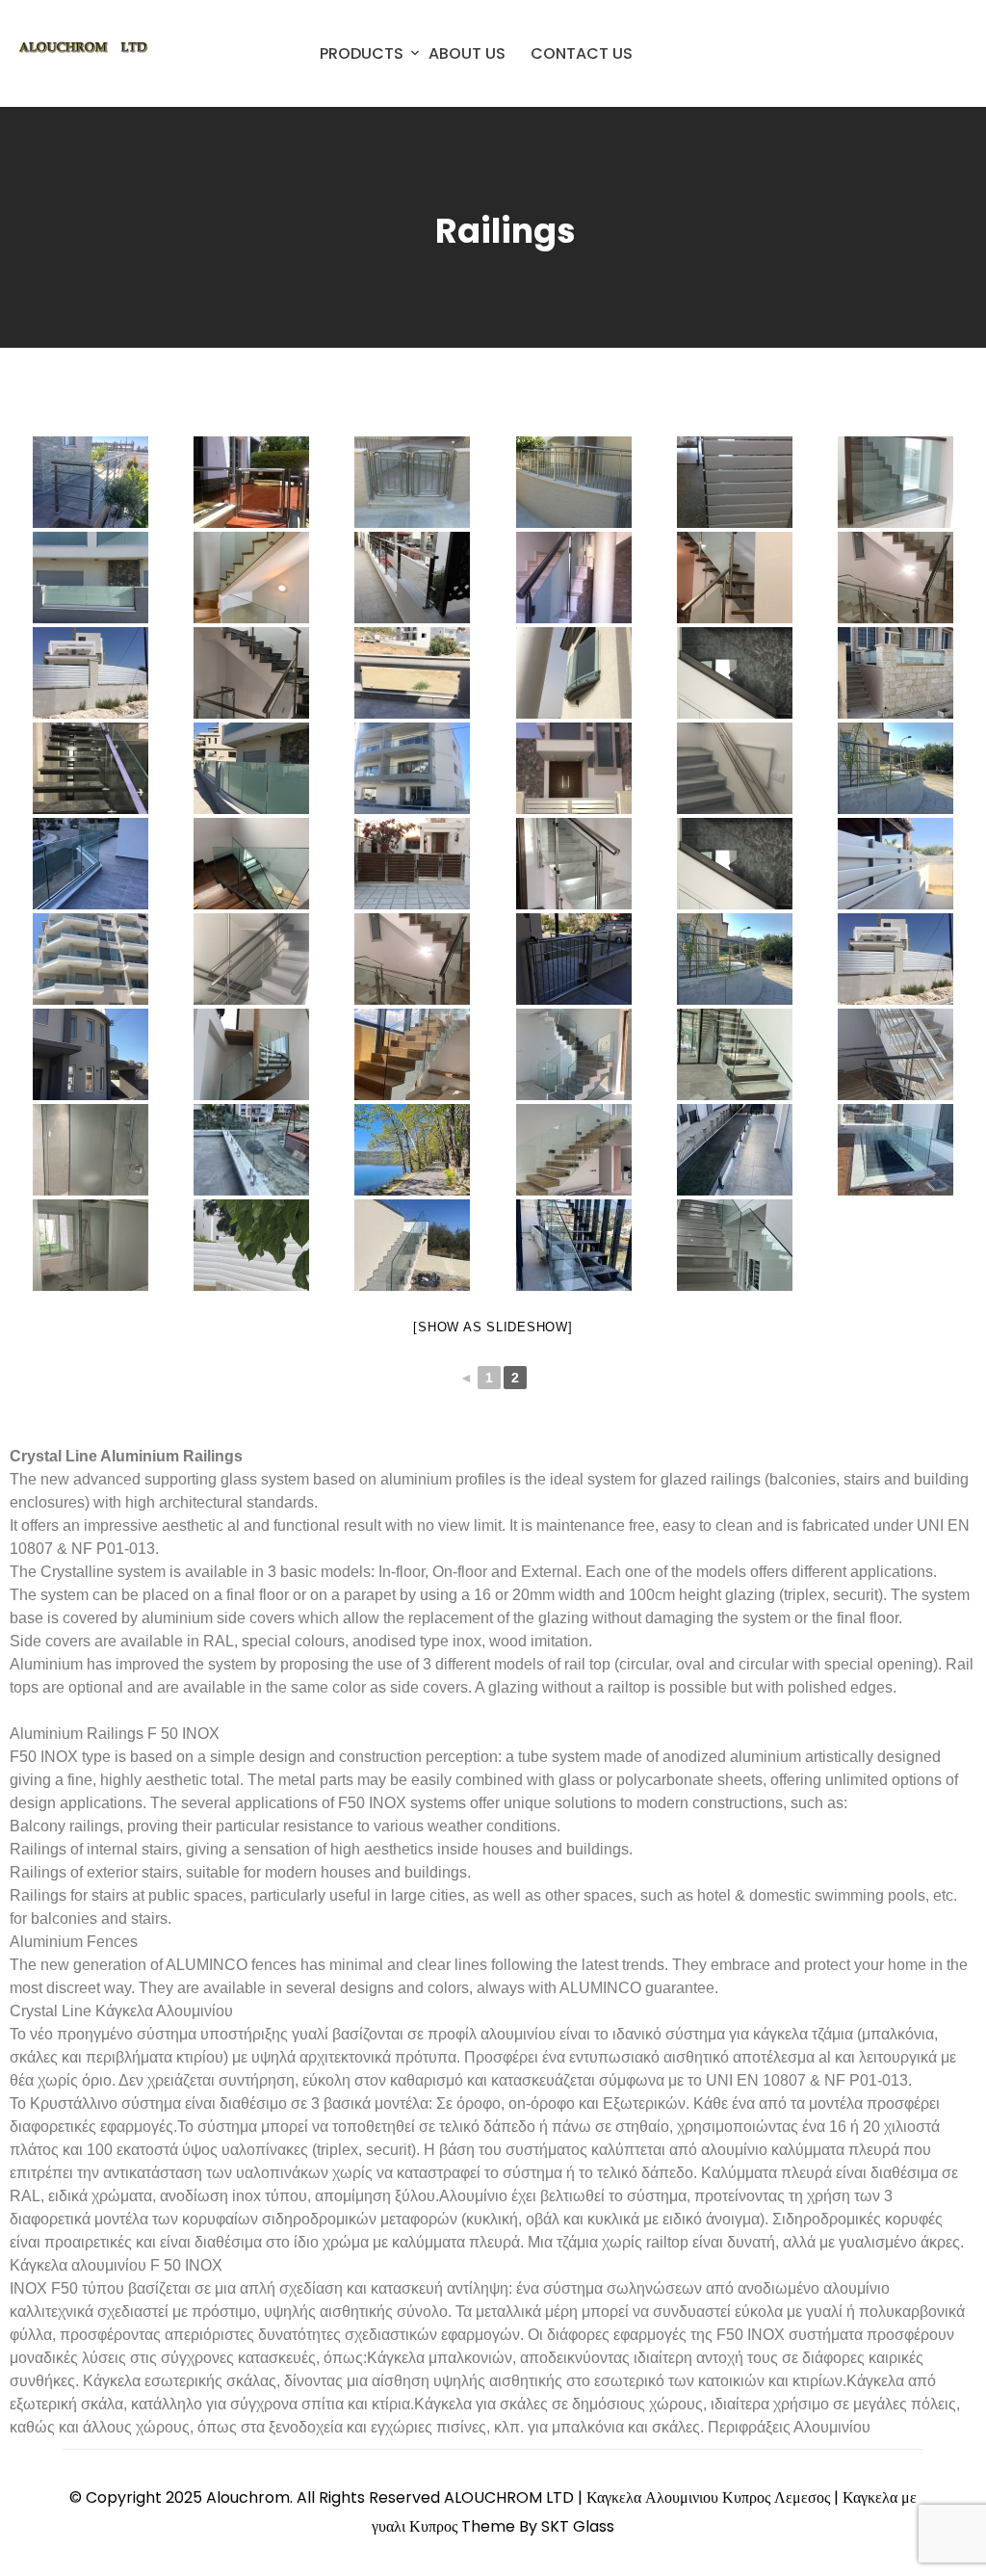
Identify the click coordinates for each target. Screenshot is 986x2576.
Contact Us (582, 53)
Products (362, 53)
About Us (467, 53)
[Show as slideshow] (493, 1327)
